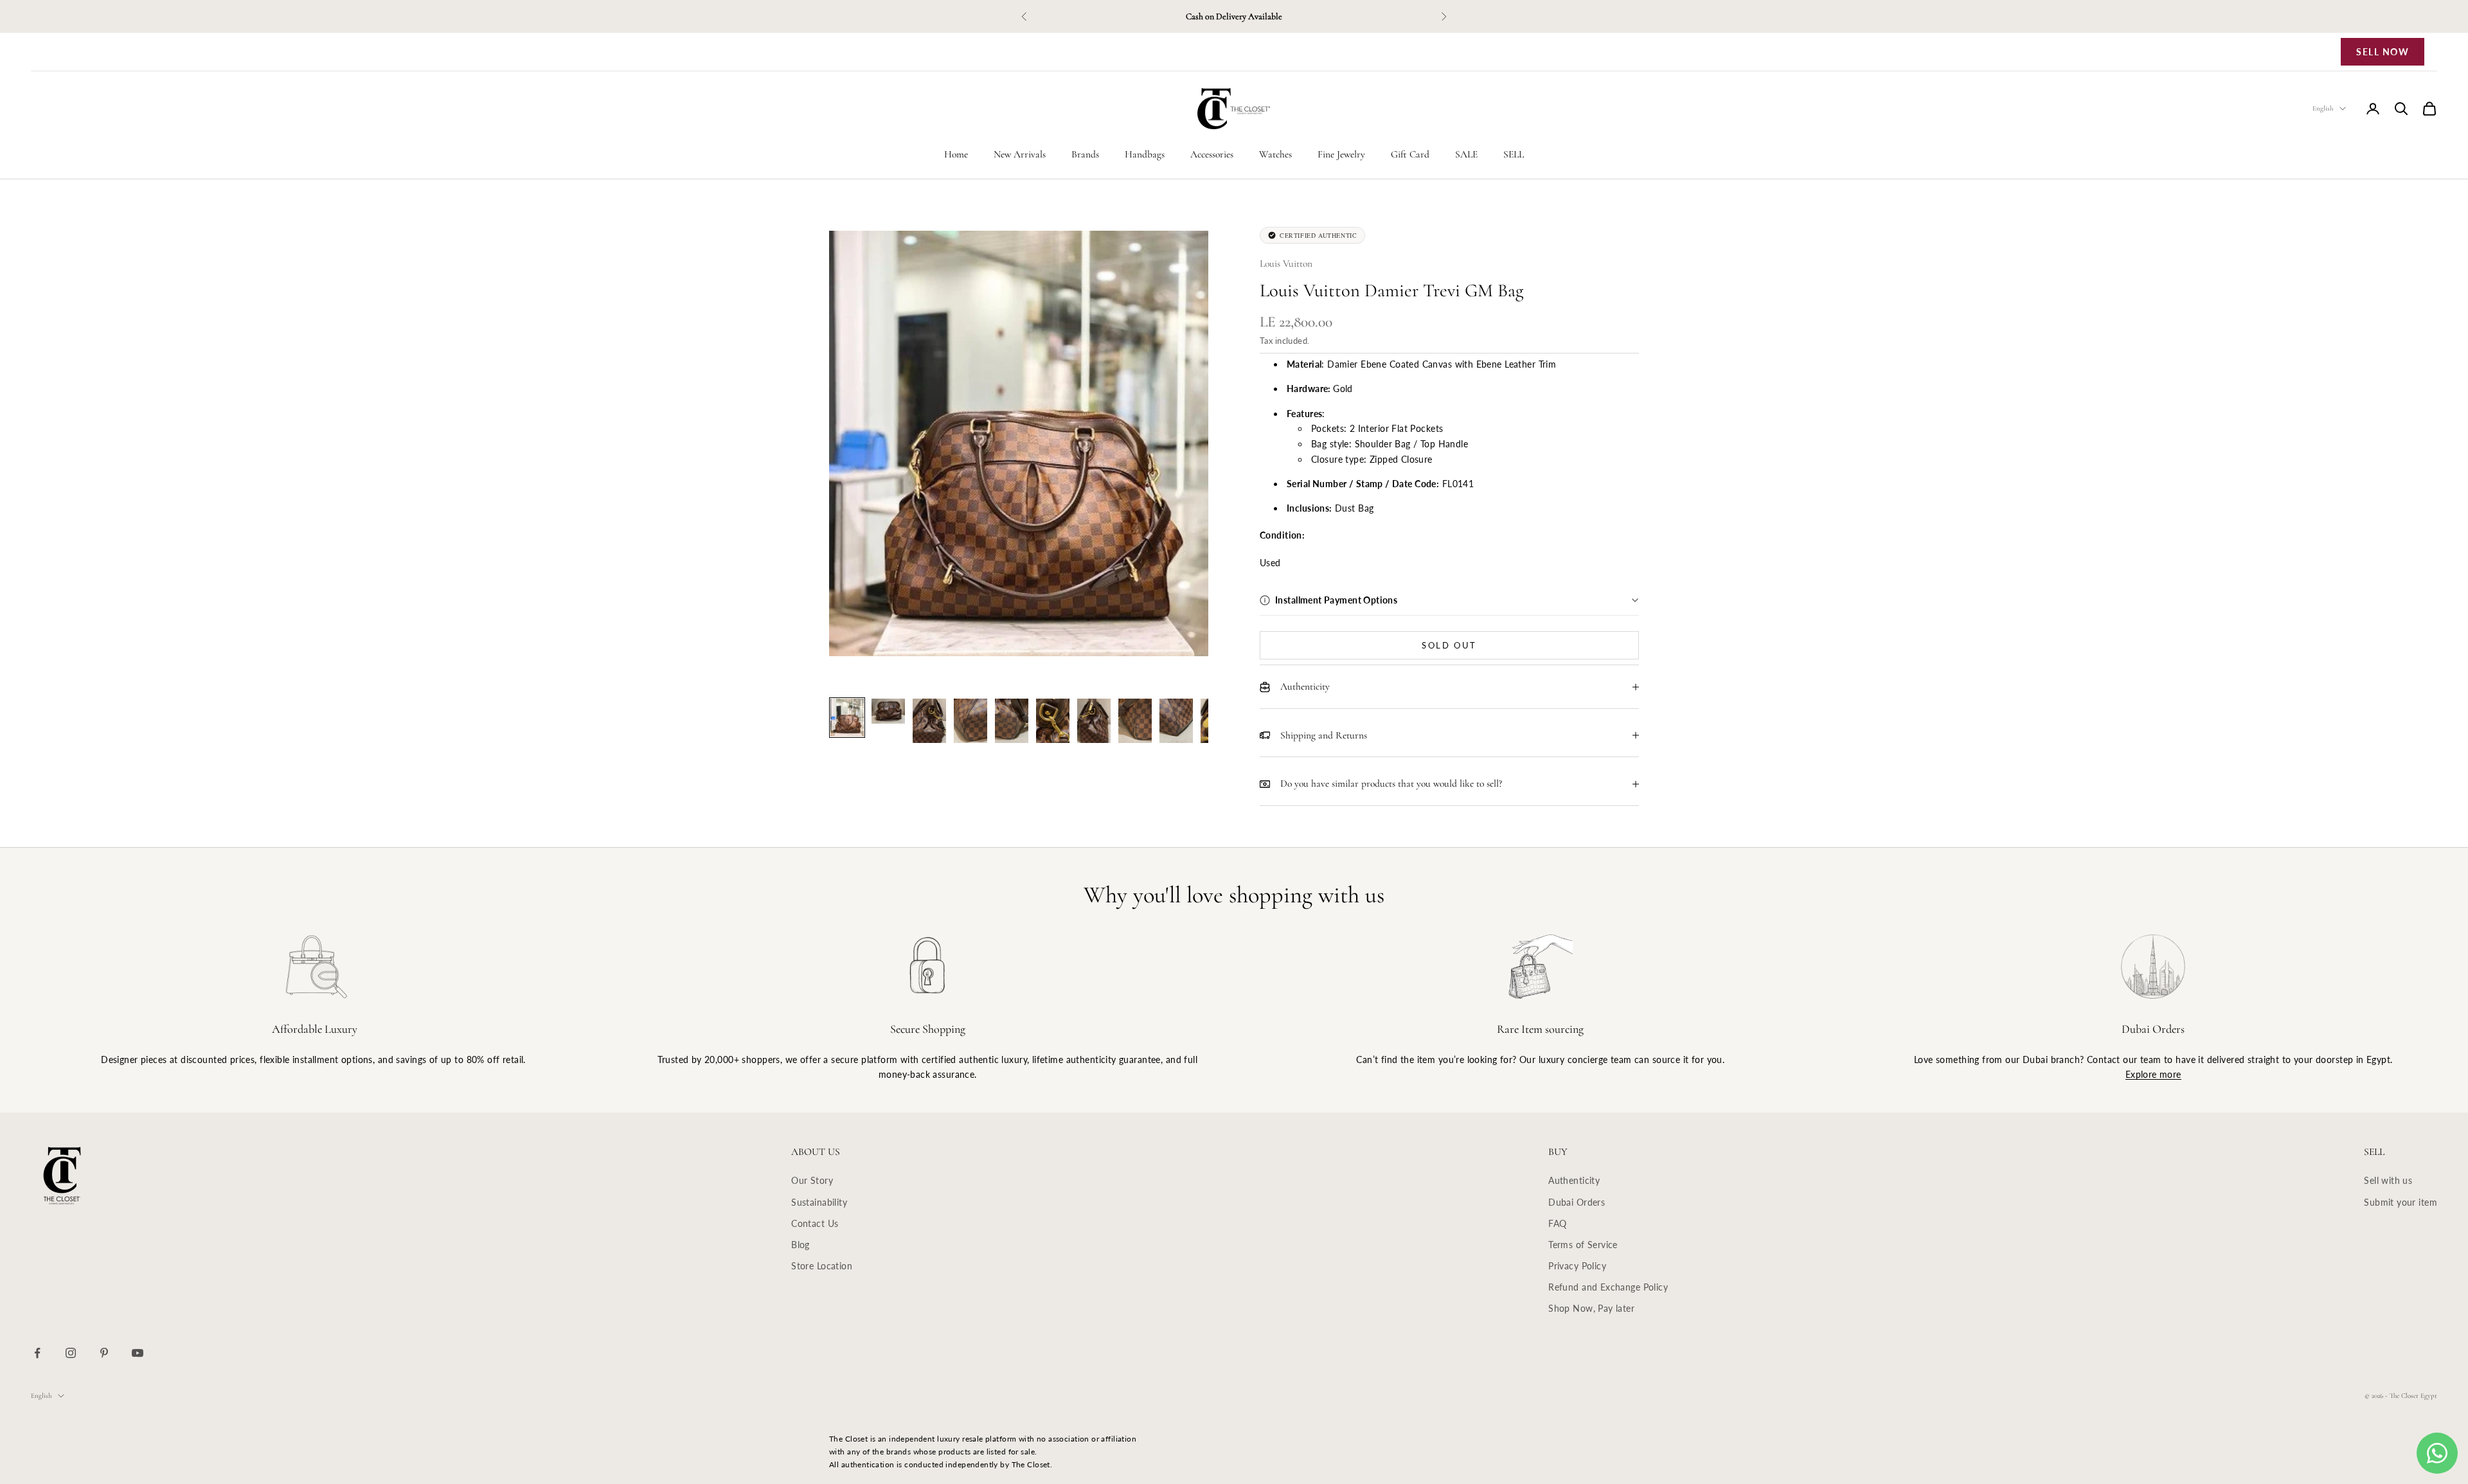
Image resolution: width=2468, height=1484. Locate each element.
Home (956, 154)
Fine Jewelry (1341, 154)
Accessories (1212, 154)
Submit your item (2401, 1202)
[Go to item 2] (888, 711)
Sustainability (819, 1202)
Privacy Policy (1577, 1266)
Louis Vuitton (1286, 264)
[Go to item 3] (929, 721)
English (2323, 108)
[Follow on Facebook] (37, 1353)
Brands (1085, 154)
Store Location (822, 1266)
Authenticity (1574, 1180)
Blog (800, 1245)
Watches (1275, 154)
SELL (1514, 154)
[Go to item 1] (847, 718)
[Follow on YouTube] (138, 1353)
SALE (1466, 154)
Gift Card (1410, 154)
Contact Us (815, 1223)
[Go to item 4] (970, 721)
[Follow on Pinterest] (104, 1353)
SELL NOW (2383, 52)
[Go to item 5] (1012, 721)
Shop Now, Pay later (1591, 1308)
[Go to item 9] (1176, 721)
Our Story (812, 1180)
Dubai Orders (1577, 1202)
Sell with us (2388, 1180)
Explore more (2153, 1074)
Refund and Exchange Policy (1608, 1287)
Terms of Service (1583, 1245)
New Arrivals (1020, 154)
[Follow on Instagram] (71, 1353)
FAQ (1557, 1223)
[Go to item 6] (1053, 721)
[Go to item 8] (1135, 721)
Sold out (1449, 645)
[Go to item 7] (1094, 721)
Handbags (1145, 154)
